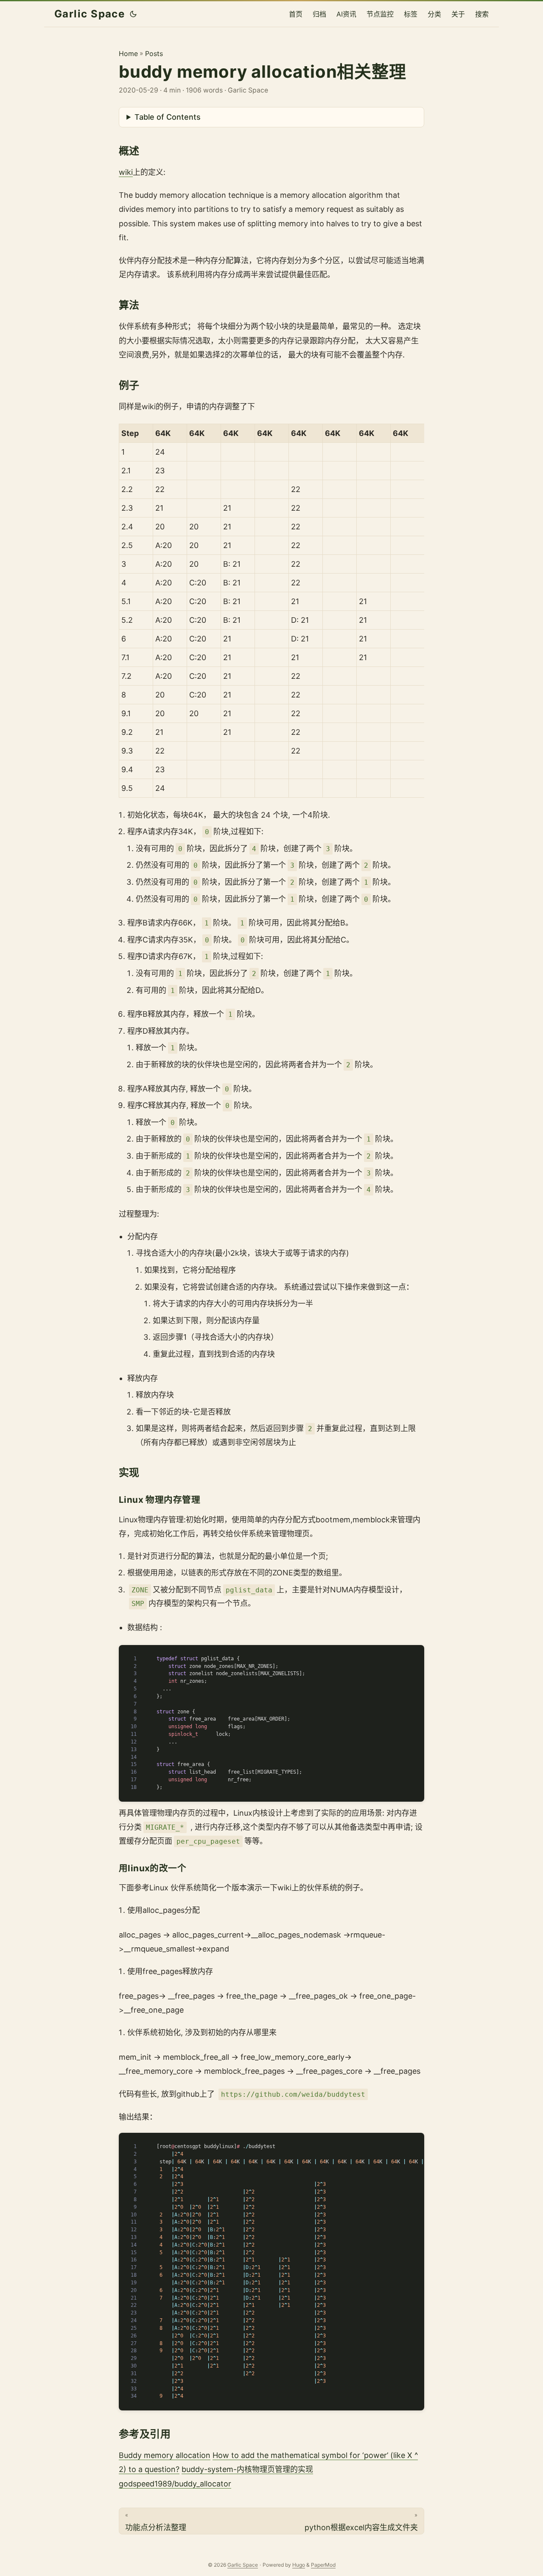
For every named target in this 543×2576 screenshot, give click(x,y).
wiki (126, 172)
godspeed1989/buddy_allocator (175, 2484)
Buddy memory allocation (165, 2455)
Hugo (299, 2565)
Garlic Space (90, 14)
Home (128, 53)
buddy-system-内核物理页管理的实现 (247, 2469)
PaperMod (323, 2565)
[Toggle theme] (133, 14)
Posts (154, 53)
